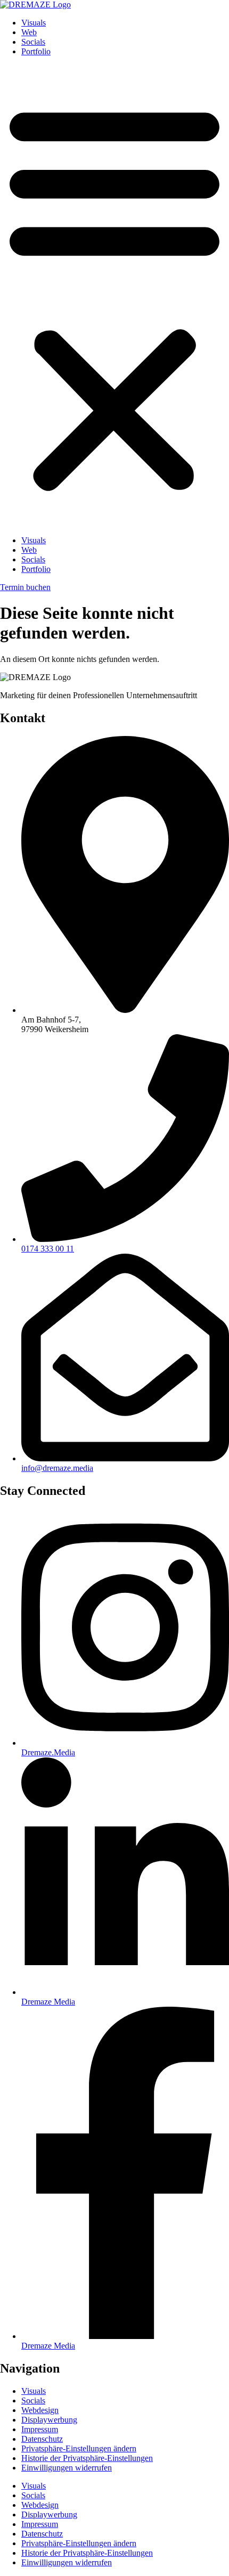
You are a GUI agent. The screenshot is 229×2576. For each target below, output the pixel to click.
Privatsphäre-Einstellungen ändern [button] (79, 2448)
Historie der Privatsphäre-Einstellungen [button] (87, 2458)
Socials (33, 42)
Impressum (40, 2429)
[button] (114, 296)
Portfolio (36, 51)
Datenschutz (42, 2439)
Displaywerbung (49, 2420)
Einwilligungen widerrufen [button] (67, 2468)
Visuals (34, 23)
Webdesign (40, 2410)
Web (29, 32)
